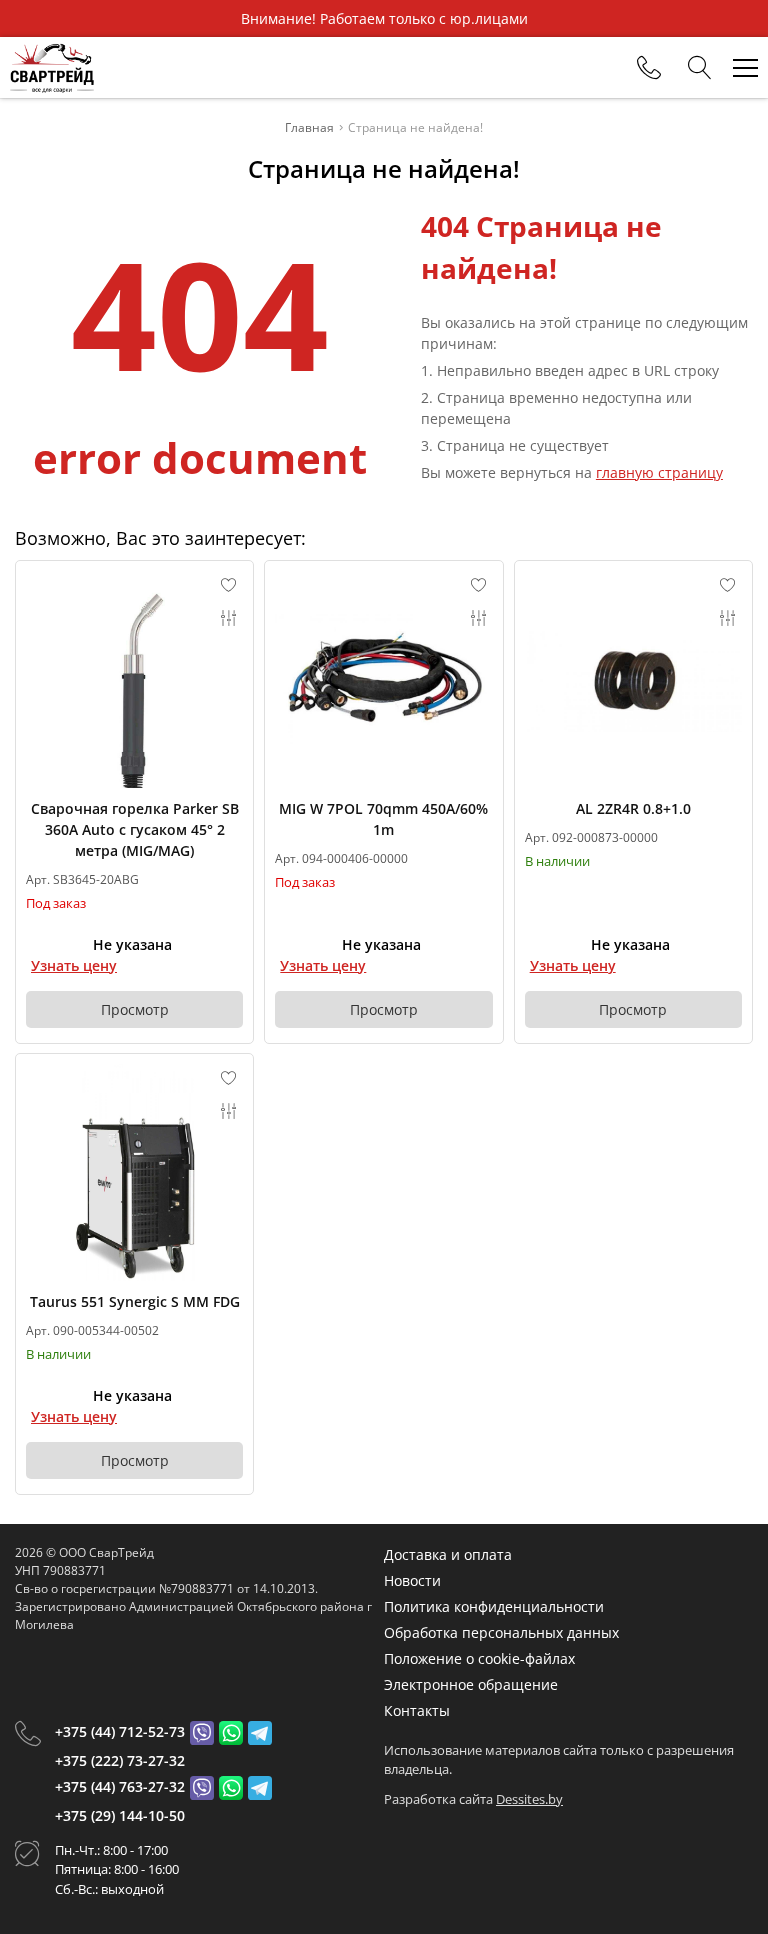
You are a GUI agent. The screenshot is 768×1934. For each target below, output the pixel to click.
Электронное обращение (471, 1684)
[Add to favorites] (229, 585)
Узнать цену (74, 965)
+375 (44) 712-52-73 (120, 1731)
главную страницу (659, 472)
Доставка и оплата (448, 1554)
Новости (412, 1580)
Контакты (417, 1710)
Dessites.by (529, 1799)
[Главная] (52, 67)
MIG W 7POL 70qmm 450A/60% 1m (383, 819)
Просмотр (135, 1009)
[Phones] (649, 68)
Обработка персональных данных (501, 1632)
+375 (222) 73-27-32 (120, 1760)
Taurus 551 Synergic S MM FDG (135, 1301)
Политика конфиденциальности (494, 1606)
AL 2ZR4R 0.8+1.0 (633, 808)
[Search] (700, 68)
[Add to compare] (229, 618)
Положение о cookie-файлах (479, 1658)
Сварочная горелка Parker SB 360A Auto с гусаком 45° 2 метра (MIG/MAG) (135, 829)
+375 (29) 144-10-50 (120, 1815)
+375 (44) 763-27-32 (120, 1786)
